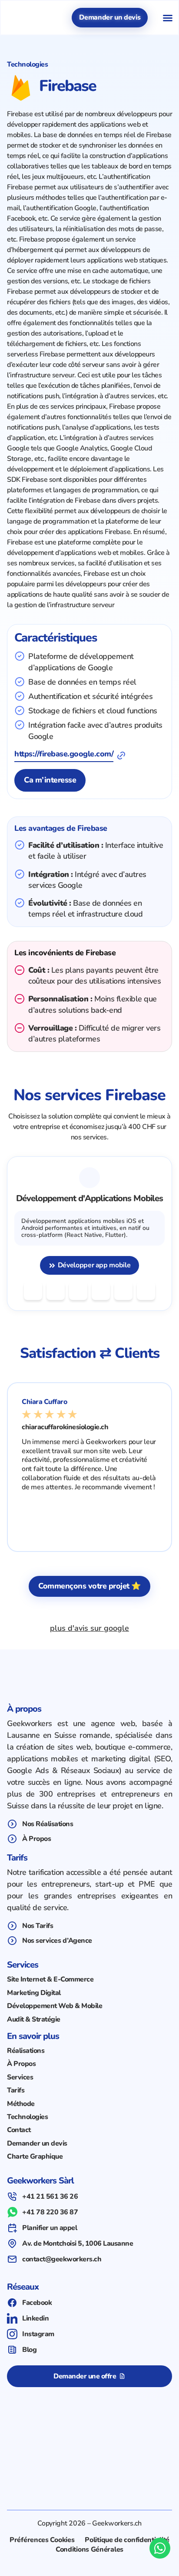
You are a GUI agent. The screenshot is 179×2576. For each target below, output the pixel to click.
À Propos (21, 2064)
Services (20, 2077)
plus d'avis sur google (89, 1628)
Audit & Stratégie (34, 2019)
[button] (168, 18)
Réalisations (26, 2051)
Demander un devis (37, 2143)
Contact (19, 2130)
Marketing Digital (34, 1993)
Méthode (21, 2104)
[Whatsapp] (160, 2548)
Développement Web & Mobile (55, 2006)
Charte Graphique (35, 2156)
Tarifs (16, 2090)
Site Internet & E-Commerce (50, 1979)
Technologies (27, 2117)
